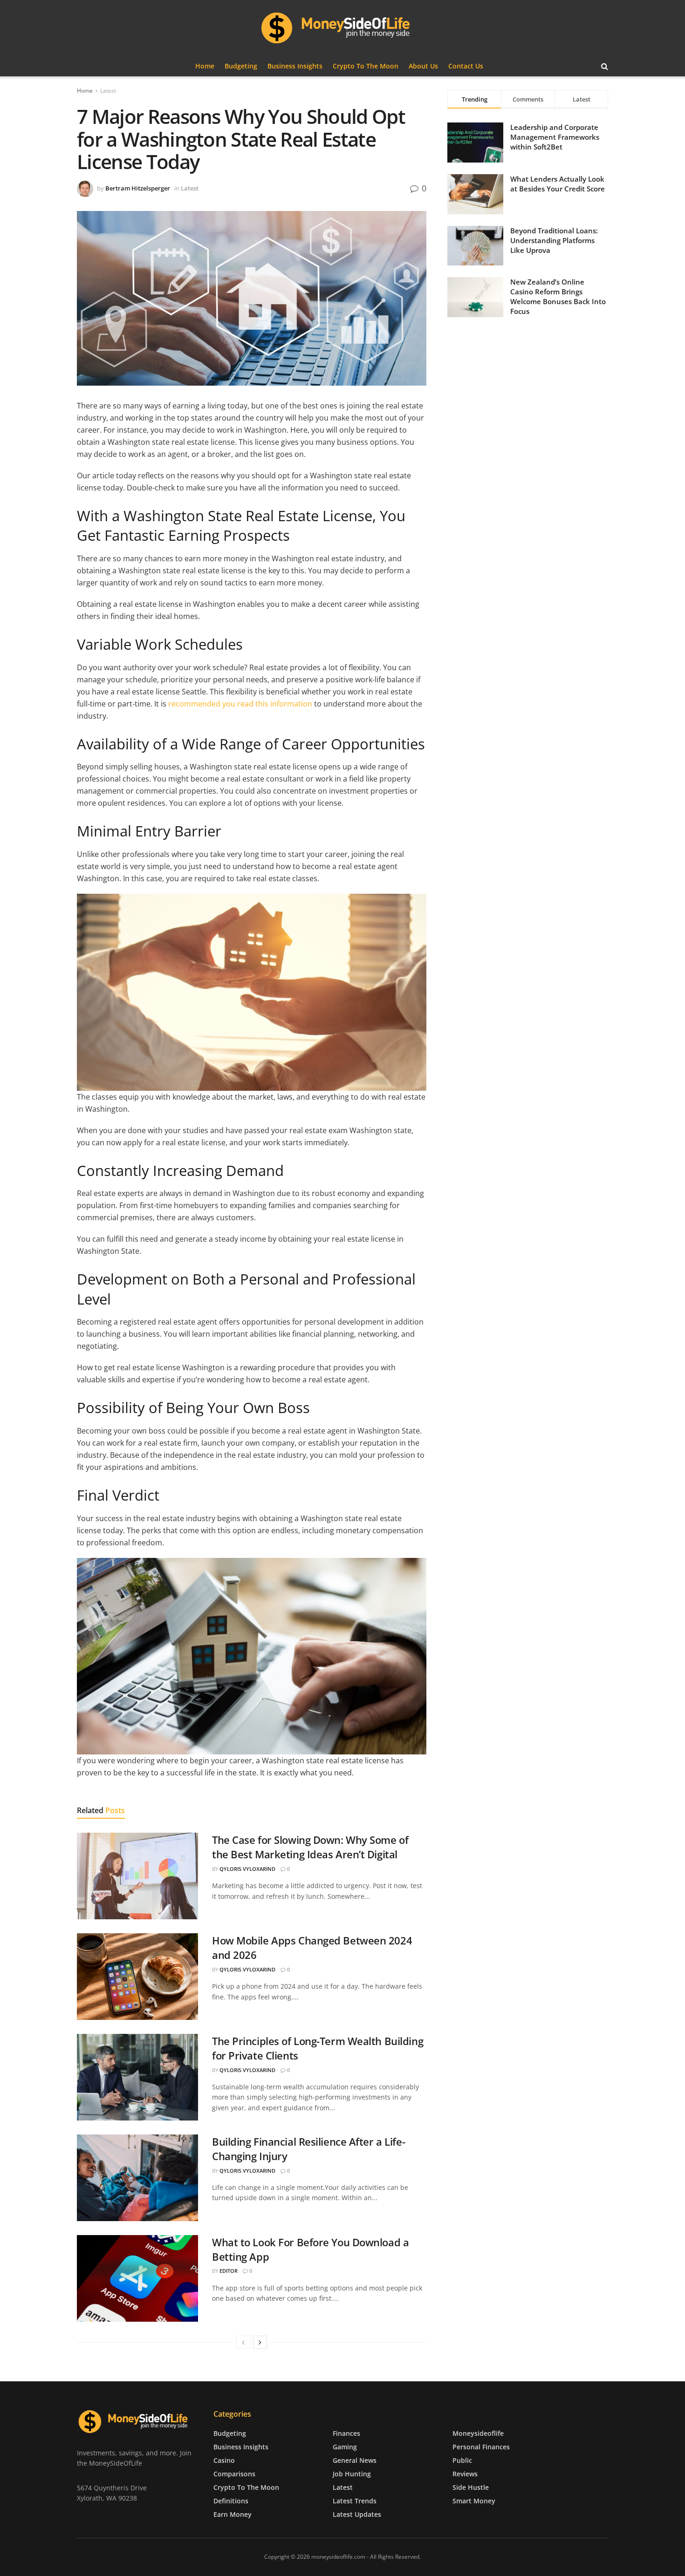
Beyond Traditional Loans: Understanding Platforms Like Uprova (554, 240)
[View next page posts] (260, 2342)
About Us (423, 66)
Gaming (345, 2446)
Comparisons (234, 2473)
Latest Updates (357, 2514)
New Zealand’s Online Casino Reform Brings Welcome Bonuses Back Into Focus (558, 296)
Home (205, 66)
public (462, 2460)
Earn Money (233, 2514)
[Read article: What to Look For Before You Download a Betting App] (137, 2278)
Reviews (465, 2473)
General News (355, 2460)
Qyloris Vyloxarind (247, 1869)
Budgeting (241, 66)
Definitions (231, 2500)
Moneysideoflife (478, 2433)
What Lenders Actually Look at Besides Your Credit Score (558, 184)
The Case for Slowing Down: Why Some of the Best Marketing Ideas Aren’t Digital (310, 1847)
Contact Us (466, 66)
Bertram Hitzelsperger (138, 188)
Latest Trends (355, 2500)
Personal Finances (481, 2446)
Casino (224, 2460)
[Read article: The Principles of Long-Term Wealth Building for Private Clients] (137, 2077)
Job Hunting (352, 2473)
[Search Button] (605, 66)
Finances (346, 2433)
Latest (108, 91)
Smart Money (474, 2500)
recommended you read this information (239, 704)
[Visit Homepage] (342, 28)
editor (229, 2271)
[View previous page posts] (243, 2342)
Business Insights (295, 66)
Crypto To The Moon (366, 66)
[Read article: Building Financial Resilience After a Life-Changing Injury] (137, 2178)
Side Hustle (471, 2487)
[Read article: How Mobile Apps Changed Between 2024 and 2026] (137, 1977)
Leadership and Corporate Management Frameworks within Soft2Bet (555, 137)
